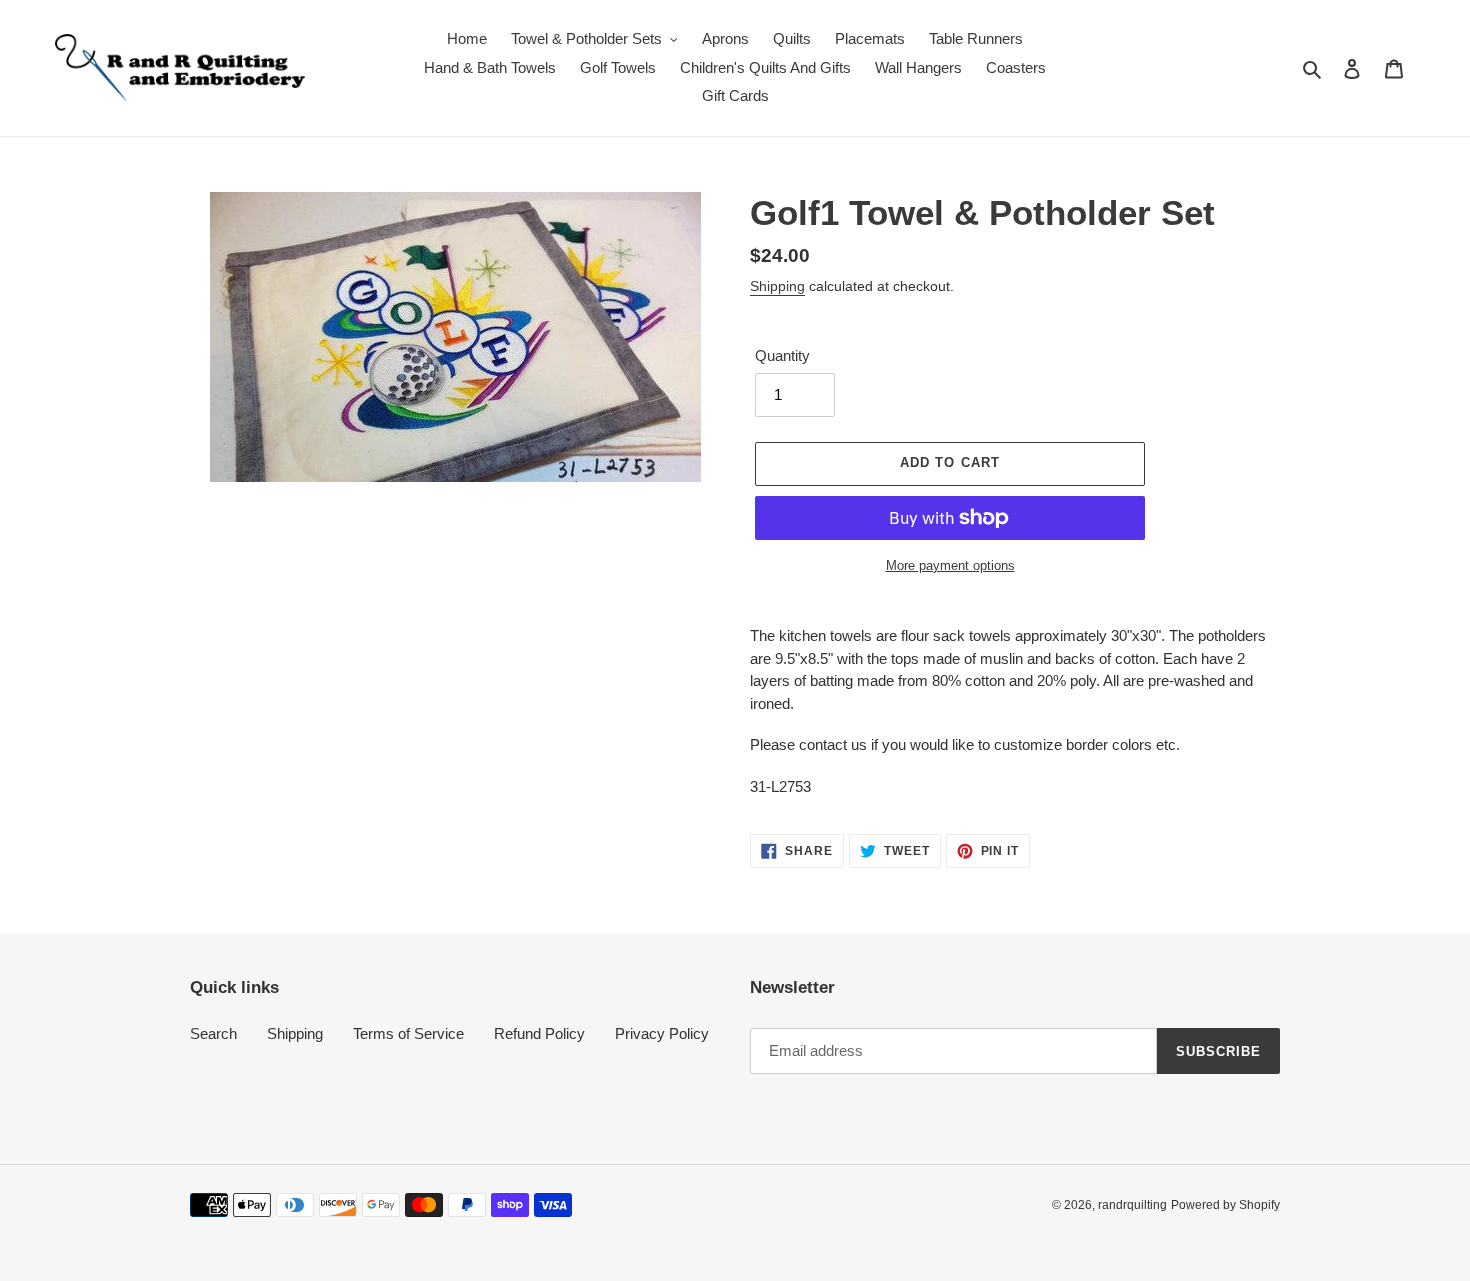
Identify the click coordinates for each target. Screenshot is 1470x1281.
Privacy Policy (662, 1033)
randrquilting (1132, 1205)
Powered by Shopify (1225, 1205)
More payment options (950, 565)
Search (213, 1033)
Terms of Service (408, 1033)
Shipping (777, 286)
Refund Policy (539, 1033)
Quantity (782, 355)
